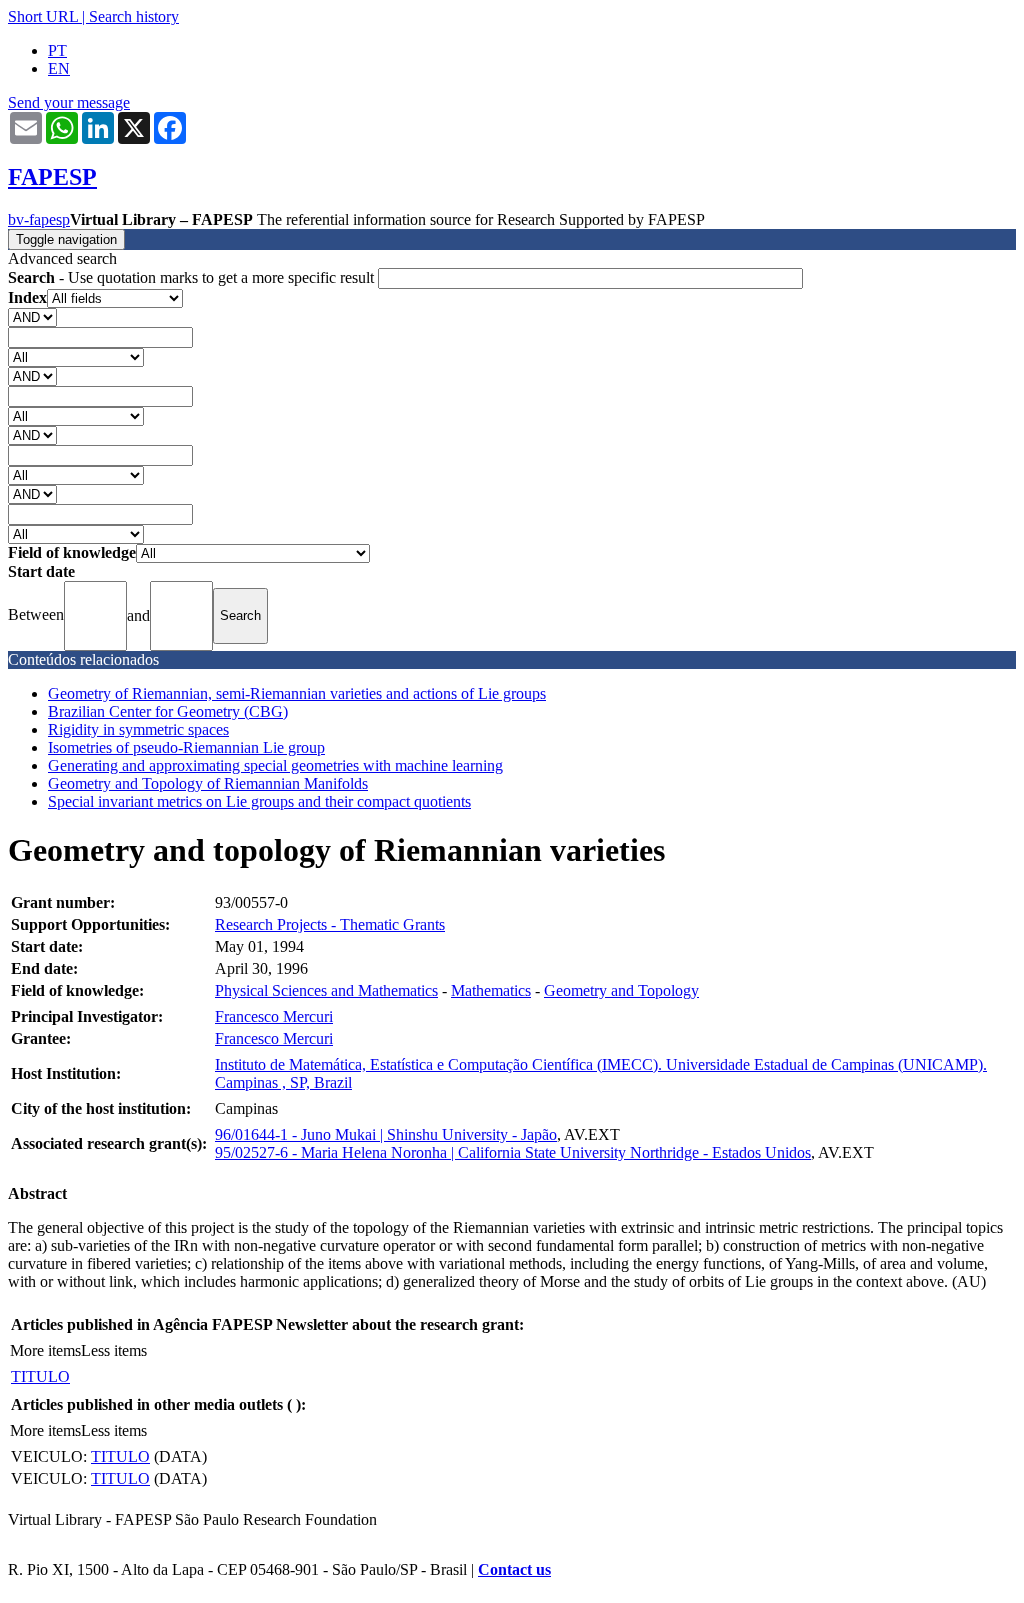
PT (57, 50)
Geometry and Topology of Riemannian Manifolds (208, 783)
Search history (134, 16)
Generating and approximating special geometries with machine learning (275, 765)
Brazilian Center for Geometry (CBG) (168, 711)
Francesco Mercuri (274, 1016)
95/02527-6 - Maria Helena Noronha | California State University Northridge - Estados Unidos (513, 1152)
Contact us (514, 1569)
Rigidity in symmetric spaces (138, 729)
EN (59, 68)
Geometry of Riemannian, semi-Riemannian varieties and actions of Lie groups (297, 693)
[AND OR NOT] (32, 316)
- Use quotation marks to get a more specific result (193, 277)
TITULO (40, 1376)
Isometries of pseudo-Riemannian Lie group (186, 747)
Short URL (43, 16)
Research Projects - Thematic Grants (330, 924)
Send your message (69, 102)
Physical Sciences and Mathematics (326, 990)
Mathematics (491, 990)
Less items (114, 1350)
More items (45, 1350)
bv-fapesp (39, 219)
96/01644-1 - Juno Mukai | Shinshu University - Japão (386, 1134)
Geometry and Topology (621, 990)
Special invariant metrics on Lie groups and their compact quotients (259, 801)
